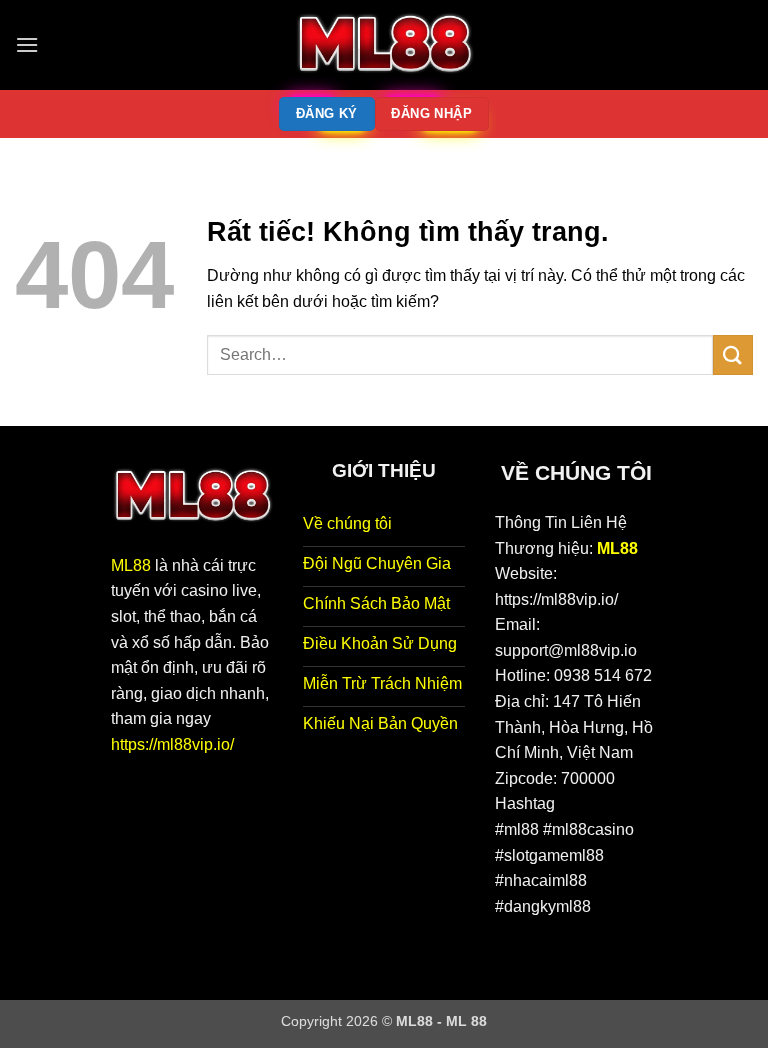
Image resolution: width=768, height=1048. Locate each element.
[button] (27, 44)
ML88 (131, 565)
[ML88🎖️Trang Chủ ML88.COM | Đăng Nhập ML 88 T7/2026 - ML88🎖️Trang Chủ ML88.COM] (384, 45)
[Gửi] (733, 354)
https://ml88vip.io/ (172, 744)
